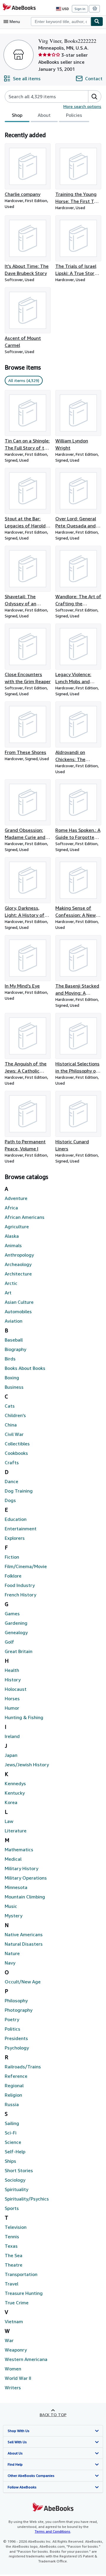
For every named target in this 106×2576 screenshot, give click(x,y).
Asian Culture (19, 1302)
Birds (10, 1359)
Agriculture (17, 1226)
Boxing (12, 1378)
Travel (11, 2284)
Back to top (53, 2415)
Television (16, 2227)
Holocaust (16, 1689)
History (13, 1680)
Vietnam (14, 2321)
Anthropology (19, 1255)
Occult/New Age (23, 1982)
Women (13, 2369)
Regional (14, 2085)
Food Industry (20, 1585)
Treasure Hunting (24, 2293)
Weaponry (16, 2350)
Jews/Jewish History (27, 1765)
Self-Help (15, 2152)
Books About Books (25, 1368)
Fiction (12, 1557)
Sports (12, 2208)
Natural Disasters (24, 1944)
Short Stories (19, 2170)
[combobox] (61, 22)
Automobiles (18, 1311)
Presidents (16, 2038)
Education (16, 1519)
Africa (11, 1208)
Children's (15, 1415)
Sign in (80, 9)
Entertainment (21, 1529)
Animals (13, 1245)
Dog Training (19, 1491)
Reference (16, 2076)
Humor (12, 1708)
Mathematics (19, 1849)
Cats (10, 1406)
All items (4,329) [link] (24, 380)
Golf (9, 1642)
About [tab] (44, 115)
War (9, 2340)
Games (12, 1614)
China (11, 1425)
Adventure (16, 1198)
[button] (95, 96)
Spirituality (16, 2189)
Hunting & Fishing (24, 1717)
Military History (21, 1868)
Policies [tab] (74, 115)
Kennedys (15, 1783)
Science (13, 2142)
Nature (12, 1953)
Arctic (11, 1283)
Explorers (15, 1538)
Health (12, 1670)
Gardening (16, 1623)
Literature (16, 1831)
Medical (13, 1859)
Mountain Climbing (25, 1897)
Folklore (13, 1576)
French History (20, 1595)
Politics (13, 2029)
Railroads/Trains (23, 2067)
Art (8, 1293)
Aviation (14, 1321)
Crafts (12, 1462)
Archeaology (18, 1264)
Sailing (12, 2123)
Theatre (14, 2265)
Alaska (12, 1236)
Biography (15, 1349)
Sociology (15, 2180)
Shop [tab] (17, 115)
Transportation (21, 2274)
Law (9, 1821)
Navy (10, 1963)
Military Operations (26, 1878)
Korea (11, 1802)
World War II (18, 2378)
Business (14, 1387)
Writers (13, 2388)
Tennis (12, 2236)
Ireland (12, 1736)
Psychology (17, 2048)
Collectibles (17, 1444)
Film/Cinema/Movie (26, 1566)
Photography (19, 2010)
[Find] (97, 22)
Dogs (10, 1500)
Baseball (14, 1340)
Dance (11, 1481)
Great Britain (19, 1651)
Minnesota (16, 1887)
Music (11, 1906)
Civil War (14, 1434)
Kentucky (15, 1793)
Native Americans (24, 1934)
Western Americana (26, 2359)
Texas (11, 2246)
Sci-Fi (11, 2133)
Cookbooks (16, 1453)
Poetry (12, 2019)
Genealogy (16, 1632)
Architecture (18, 1274)
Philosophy (16, 2001)
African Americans (25, 1217)
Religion (13, 2095)
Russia (12, 2104)
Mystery (14, 1916)
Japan (11, 1755)
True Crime (17, 2303)
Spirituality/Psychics (27, 2199)
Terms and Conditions (53, 2531)
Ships (10, 2161)
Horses (12, 1698)
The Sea (14, 2255)
